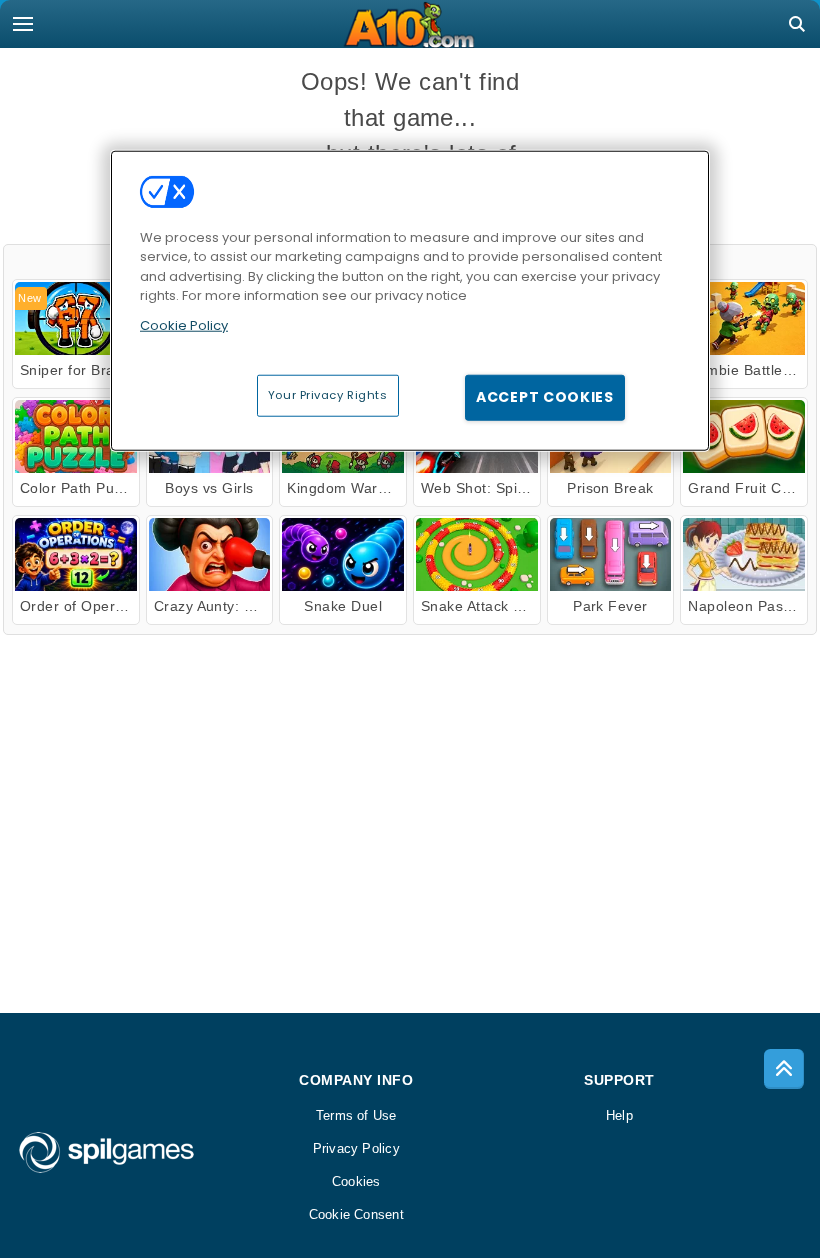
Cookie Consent (356, 1214)
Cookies (356, 1181)
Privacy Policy (356, 1148)
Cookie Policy (184, 324)
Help (619, 1115)
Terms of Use (356, 1115)
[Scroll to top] (784, 1069)
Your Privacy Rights (328, 395)
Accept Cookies (545, 397)
